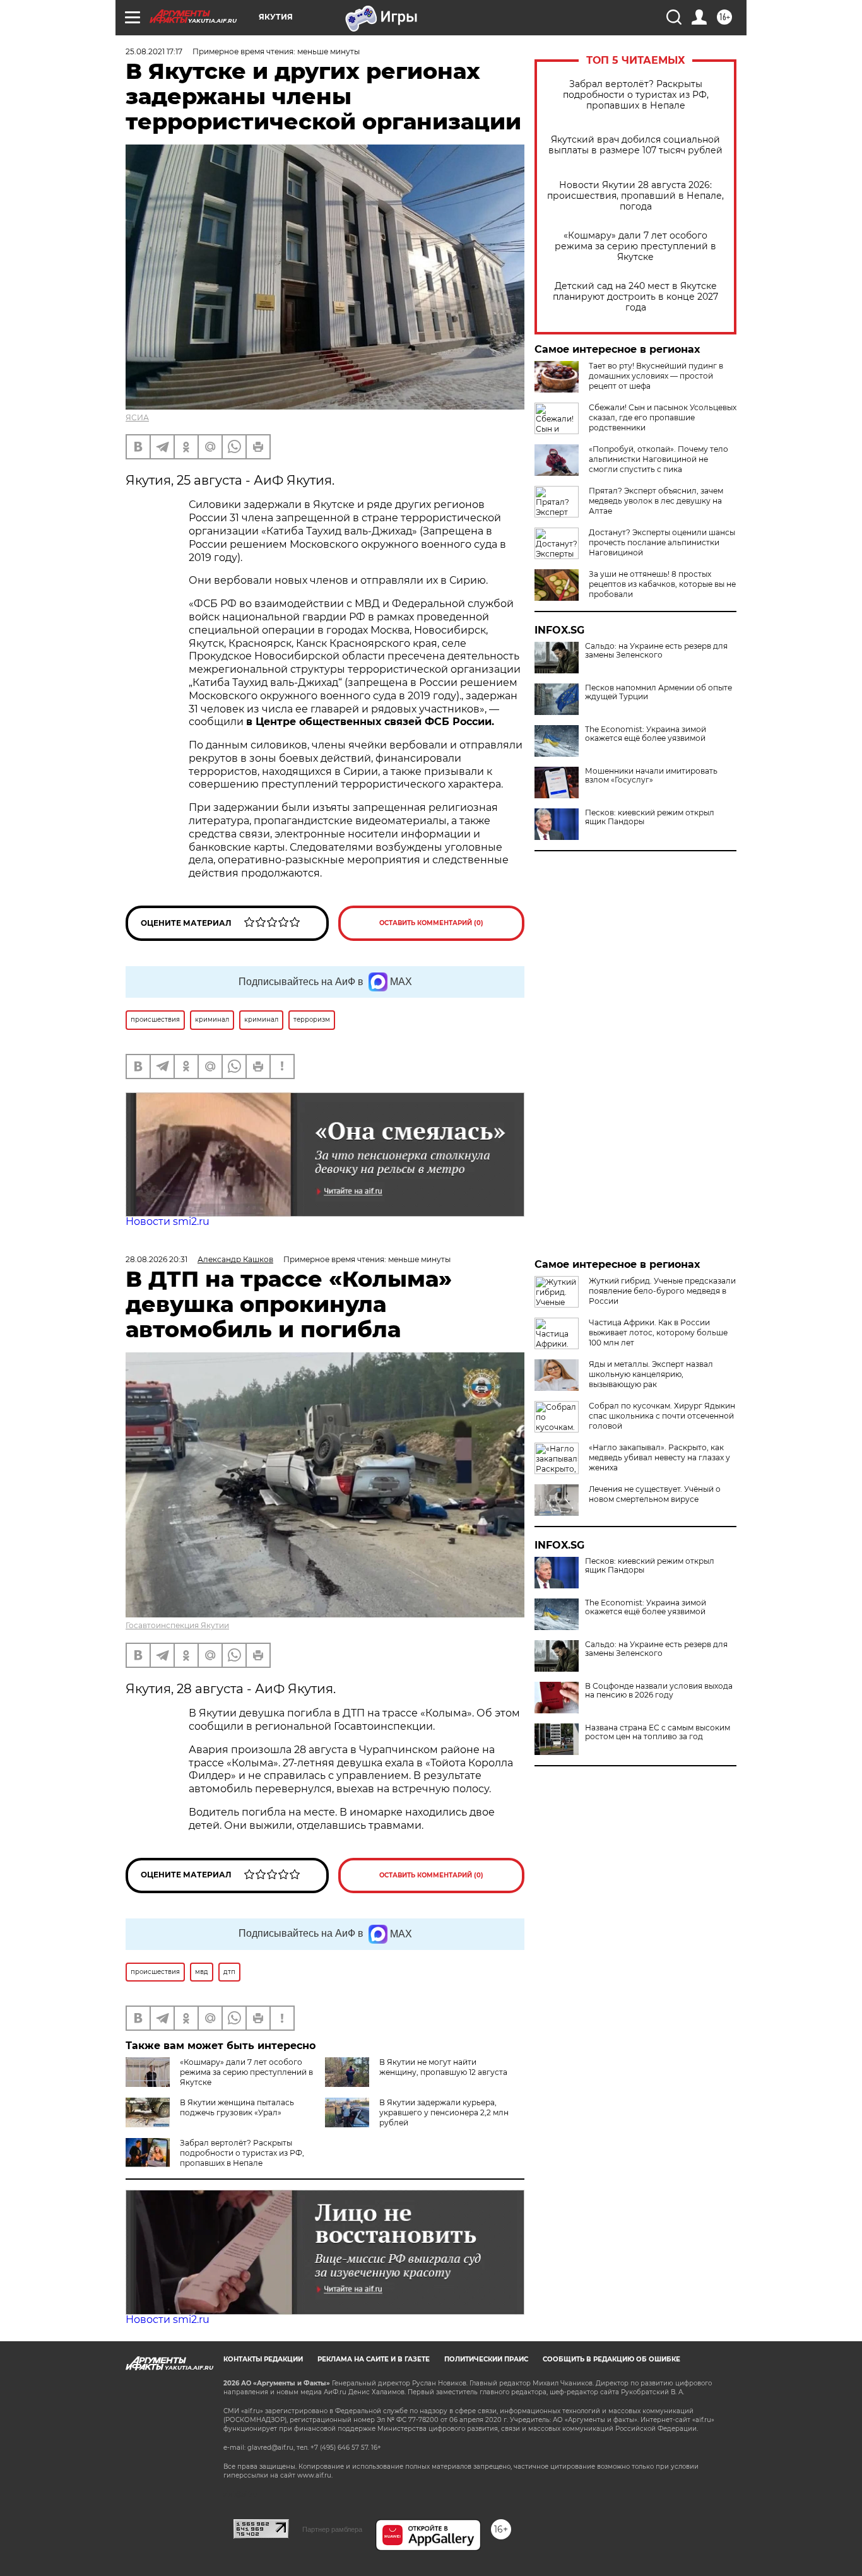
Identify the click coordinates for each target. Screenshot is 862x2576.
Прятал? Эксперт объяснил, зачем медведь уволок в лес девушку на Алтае (656, 501)
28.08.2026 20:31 (156, 1259)
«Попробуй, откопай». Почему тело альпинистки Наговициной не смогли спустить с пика (658, 459)
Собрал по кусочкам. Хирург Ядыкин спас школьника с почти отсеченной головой (662, 1416)
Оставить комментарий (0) (431, 923)
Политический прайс (486, 2359)
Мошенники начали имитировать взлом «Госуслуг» (651, 776)
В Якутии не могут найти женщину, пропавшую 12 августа (443, 2067)
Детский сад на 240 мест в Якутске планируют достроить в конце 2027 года (635, 297)
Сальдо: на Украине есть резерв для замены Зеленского (656, 651)
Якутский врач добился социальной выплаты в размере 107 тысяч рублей (635, 145)
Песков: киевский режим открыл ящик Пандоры (650, 817)
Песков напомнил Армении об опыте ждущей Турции (658, 692)
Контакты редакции (263, 2359)
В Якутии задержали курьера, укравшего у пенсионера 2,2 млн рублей (444, 2112)
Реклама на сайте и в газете (374, 2359)
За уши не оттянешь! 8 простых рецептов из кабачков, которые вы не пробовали (662, 584)
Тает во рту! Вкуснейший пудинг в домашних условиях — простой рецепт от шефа (656, 376)
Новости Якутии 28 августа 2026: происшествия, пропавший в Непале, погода (635, 196)
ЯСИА (137, 417)
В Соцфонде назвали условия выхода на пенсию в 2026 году (659, 1691)
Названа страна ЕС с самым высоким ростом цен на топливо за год (658, 1732)
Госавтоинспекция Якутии (177, 1625)
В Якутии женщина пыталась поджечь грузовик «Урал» (237, 2107)
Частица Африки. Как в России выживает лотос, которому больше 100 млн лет (658, 1332)
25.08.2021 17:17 (154, 51)
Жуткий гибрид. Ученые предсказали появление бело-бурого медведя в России (662, 1291)
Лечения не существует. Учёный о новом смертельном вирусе (655, 1494)
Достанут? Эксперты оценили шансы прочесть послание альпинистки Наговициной (662, 542)
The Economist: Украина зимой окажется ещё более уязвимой (646, 734)
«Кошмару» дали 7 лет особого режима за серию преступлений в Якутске (635, 246)
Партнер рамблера (332, 2529)
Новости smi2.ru (168, 1221)
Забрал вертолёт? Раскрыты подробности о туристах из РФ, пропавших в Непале (636, 95)
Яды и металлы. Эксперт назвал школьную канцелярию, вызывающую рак (651, 1374)
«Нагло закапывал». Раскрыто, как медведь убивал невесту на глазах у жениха (659, 1457)
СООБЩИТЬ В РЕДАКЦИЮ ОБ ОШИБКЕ (611, 2359)
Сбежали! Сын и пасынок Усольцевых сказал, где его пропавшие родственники (663, 417)
